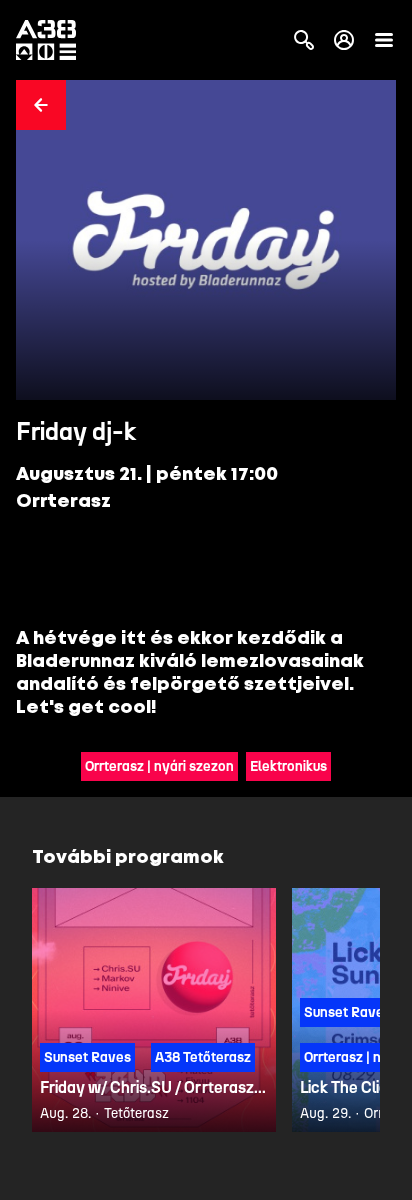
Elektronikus (288, 766)
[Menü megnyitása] (384, 40)
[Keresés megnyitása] (304, 40)
